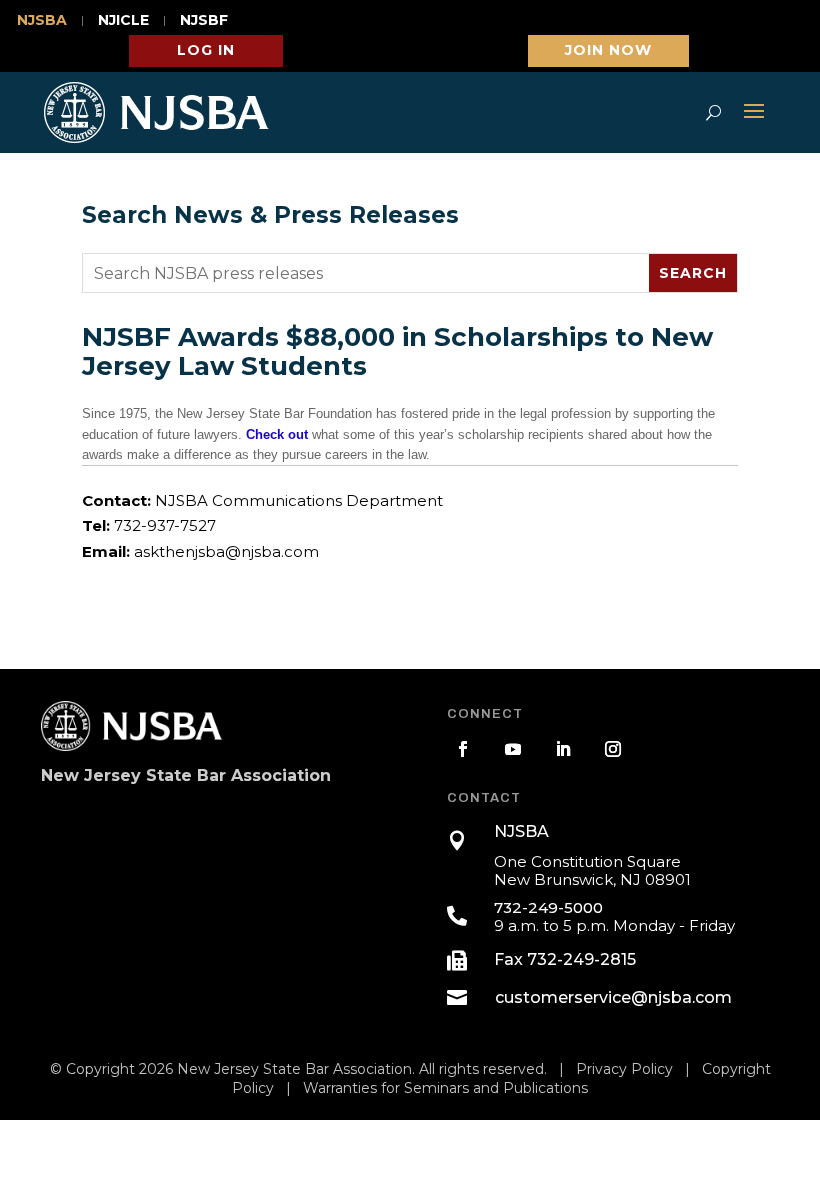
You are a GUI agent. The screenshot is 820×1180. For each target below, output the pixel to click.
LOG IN (206, 50)
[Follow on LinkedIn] (563, 749)
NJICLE (123, 21)
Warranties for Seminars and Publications (445, 1088)
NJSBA (42, 21)
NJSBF (204, 21)
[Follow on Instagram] (613, 749)
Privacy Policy (624, 1069)
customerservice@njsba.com (613, 997)
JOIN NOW (608, 50)
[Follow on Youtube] (513, 749)
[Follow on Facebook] (463, 749)
